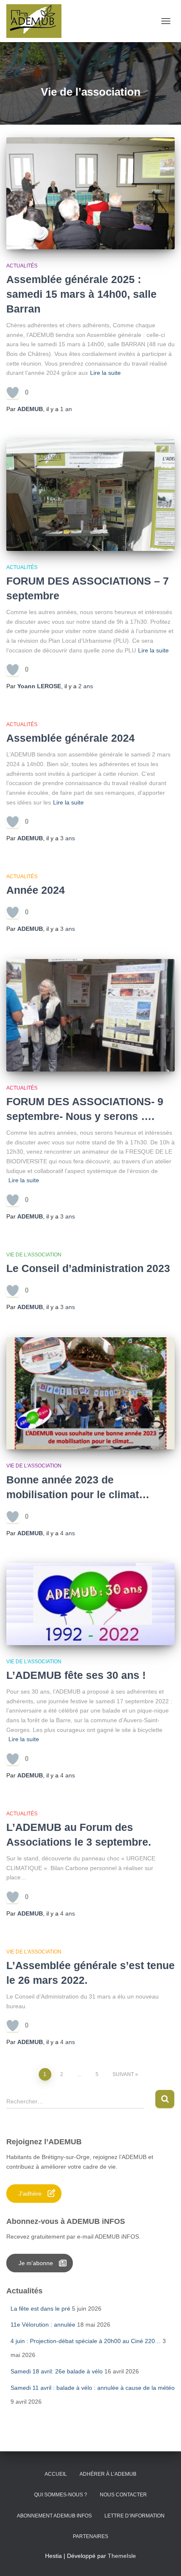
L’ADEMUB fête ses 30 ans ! (76, 1675)
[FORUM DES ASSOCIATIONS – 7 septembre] (90, 495)
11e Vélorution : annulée (43, 2325)
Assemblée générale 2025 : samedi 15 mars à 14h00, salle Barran (81, 294)
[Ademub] (37, 21)
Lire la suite (105, 373)
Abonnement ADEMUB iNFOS (54, 2516)
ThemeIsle (122, 2556)
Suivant (123, 2074)
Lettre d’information (134, 2516)
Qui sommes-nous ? (61, 2495)
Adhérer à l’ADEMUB (108, 2474)
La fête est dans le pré (40, 2309)
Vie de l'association (34, 1255)
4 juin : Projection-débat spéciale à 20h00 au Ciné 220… (86, 2341)
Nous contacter (123, 2495)
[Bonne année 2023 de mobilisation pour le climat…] (90, 1394)
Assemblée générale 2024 (71, 738)
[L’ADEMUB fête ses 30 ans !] (90, 1604)
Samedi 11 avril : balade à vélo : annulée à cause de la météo (93, 2388)
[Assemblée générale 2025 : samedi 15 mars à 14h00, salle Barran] (90, 193)
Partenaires (90, 2536)
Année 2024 (36, 890)
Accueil (56, 2474)
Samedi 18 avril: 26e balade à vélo (57, 2371)
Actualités (22, 266)
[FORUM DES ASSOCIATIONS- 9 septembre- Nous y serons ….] (90, 1015)
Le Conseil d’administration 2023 (88, 1268)
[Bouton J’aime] (13, 393)
